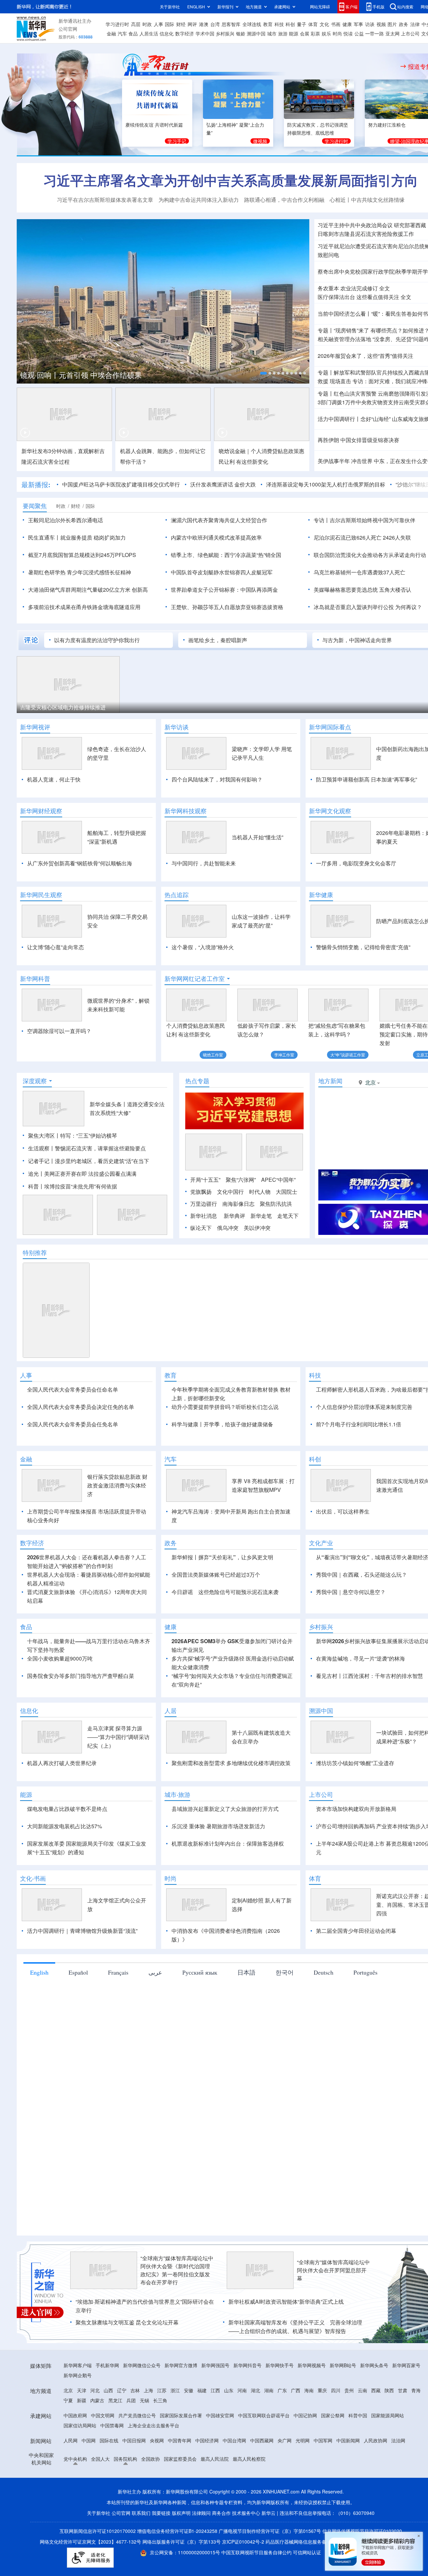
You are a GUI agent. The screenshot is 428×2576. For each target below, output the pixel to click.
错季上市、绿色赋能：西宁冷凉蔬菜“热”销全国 (226, 555)
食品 (133, 33)
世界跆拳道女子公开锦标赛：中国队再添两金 (224, 590)
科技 (279, 24)
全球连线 (252, 24)
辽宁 (122, 2390)
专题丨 (326, 330)
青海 (416, 2390)
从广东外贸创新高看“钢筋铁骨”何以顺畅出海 (80, 863)
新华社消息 (204, 1216)
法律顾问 (201, 2513)
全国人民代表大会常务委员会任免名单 (73, 1424)
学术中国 (205, 33)
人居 (171, 1711)
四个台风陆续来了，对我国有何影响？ (217, 779)
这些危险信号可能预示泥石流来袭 (238, 1592)
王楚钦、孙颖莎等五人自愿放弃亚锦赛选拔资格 (227, 607)
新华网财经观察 (41, 811)
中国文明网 (103, 2415)
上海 (148, 2390)
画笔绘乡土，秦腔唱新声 (218, 640)
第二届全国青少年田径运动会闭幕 (356, 1931)
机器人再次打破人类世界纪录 (62, 1763)
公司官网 (68, 29)
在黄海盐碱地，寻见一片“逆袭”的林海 (360, 1658)
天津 (82, 2390)
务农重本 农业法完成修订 (348, 288)
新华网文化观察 (330, 811)
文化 (324, 24)
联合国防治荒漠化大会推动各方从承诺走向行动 (370, 555)
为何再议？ (409, 607)
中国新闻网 (348, 2440)
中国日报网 (134, 2440)
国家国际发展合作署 (181, 2415)
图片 (392, 24)
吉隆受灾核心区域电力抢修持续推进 (63, 707)
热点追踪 (177, 895)
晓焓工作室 (213, 1055)
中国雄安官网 (220, 2415)
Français (118, 1972)
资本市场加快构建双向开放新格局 (356, 1809)
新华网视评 (35, 727)
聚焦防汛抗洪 (276, 1204)
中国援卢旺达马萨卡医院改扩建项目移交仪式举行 (121, 484)
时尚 (337, 33)
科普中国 (358, 2415)
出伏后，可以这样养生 (343, 1511)
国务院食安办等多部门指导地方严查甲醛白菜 (81, 1676)
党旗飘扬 (201, 1192)
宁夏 (68, 2400)
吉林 (135, 2390)
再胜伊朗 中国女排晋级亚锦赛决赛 (358, 440)
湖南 (269, 2390)
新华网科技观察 (186, 811)
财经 (181, 24)
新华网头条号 (374, 2365)
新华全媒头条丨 (108, 1104)
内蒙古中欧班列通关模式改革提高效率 (216, 537)
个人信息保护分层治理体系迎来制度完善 (364, 1407)
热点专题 (197, 1081)
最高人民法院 (215, 2459)
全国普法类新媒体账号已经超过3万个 (216, 1575)
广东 (282, 2390)
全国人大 (100, 2459)
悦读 (348, 33)
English (39, 1972)
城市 (272, 33)
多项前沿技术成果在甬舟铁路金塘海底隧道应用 (84, 607)
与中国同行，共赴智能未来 (204, 863)
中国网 (89, 2440)
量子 (302, 24)
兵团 (131, 2400)
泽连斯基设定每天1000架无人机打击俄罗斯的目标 (326, 484)
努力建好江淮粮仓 (387, 125)
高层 (136, 24)
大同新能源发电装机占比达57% (65, 1826)
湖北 (255, 2390)
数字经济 (185, 33)
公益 (359, 33)
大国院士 (287, 1192)
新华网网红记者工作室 (195, 979)
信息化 (167, 33)
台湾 (215, 24)
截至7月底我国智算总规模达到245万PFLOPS (82, 555)
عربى (155, 1972)
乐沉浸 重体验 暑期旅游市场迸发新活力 (218, 1826)
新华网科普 (35, 979)
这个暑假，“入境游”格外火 (203, 947)
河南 (242, 2390)
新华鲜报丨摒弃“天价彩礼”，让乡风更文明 (222, 1557)
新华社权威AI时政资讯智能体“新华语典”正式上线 (286, 2302)
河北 (95, 2390)
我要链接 (161, 2513)
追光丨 (36, 1174)
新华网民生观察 (41, 895)
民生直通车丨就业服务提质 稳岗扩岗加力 (77, 537)
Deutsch (324, 1972)
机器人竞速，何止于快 (54, 779)
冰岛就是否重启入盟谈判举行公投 (354, 607)
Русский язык (200, 1972)
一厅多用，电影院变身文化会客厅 (356, 863)
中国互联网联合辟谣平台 (264, 2415)
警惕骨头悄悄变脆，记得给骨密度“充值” (363, 947)
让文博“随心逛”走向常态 (56, 947)
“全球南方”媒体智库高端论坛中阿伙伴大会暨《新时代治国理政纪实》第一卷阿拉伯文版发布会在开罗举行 (177, 2270)
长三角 (160, 2400)
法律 (415, 24)
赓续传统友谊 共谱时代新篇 (154, 125)
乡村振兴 (225, 33)
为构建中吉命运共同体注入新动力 (199, 200)
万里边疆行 (204, 1204)
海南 (309, 2390)
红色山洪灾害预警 (355, 393)
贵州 (349, 2390)
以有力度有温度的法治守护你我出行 (97, 640)
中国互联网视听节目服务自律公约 (257, 2552)
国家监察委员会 (180, 2459)
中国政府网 (75, 2415)
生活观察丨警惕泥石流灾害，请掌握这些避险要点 (87, 1148)
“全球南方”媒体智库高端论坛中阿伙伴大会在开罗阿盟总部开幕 (333, 2270)
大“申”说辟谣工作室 (348, 1055)
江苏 (162, 2390)
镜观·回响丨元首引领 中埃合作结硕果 (81, 375)
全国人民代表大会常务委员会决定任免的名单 (81, 1407)
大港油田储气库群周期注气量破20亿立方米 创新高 (88, 590)
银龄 (241, 33)
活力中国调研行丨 (339, 419)
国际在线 (109, 2440)
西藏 (376, 2390)
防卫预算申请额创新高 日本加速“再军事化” (366, 779)
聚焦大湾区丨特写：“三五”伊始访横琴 (73, 1135)
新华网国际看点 (330, 727)
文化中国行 (230, 1192)
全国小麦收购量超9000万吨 (60, 1658)
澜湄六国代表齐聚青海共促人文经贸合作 (219, 520)
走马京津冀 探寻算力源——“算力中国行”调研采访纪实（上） (118, 1737)
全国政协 (150, 2459)
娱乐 (326, 33)
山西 (108, 2390)
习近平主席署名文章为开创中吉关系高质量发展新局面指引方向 (231, 180)
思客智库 (231, 24)
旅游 (283, 33)
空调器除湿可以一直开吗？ (59, 1031)
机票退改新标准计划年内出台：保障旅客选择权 (228, 1843)
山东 (229, 2390)
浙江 (175, 2390)
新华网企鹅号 (78, 2375)
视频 (381, 24)
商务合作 (221, 2513)
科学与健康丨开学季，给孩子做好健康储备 (222, 1424)
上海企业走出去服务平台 (153, 2425)
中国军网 (323, 2440)
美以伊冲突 (257, 1228)
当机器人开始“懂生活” (257, 837)
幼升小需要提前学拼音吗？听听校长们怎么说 (225, 1407)
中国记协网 (305, 2415)
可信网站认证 (307, 2552)
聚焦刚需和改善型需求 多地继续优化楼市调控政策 (231, 1763)
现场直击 (340, 381)
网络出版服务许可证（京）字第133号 (182, 2542)
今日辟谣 (182, 1592)
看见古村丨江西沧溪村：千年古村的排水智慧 (369, 1676)
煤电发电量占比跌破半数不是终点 (67, 1809)
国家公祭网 (333, 2415)
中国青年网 (180, 2440)
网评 (192, 24)
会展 (305, 33)
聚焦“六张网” (241, 1180)
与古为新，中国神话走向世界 (357, 640)
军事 (358, 24)
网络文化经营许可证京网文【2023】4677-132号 (90, 2542)
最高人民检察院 (249, 2459)
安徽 (189, 2390)
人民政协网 (376, 2440)
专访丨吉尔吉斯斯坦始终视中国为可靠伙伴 (364, 520)
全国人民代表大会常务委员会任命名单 (73, 1389)
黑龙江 (115, 2400)
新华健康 (321, 895)
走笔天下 (288, 1216)
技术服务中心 (246, 2513)
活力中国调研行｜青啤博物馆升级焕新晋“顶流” (82, 1931)
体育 (313, 24)
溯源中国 (256, 33)
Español (78, 1972)
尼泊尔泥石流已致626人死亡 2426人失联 (362, 537)
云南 (362, 2390)
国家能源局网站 (388, 2415)
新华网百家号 (406, 2365)
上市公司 (410, 33)
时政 (147, 24)
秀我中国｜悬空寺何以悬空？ (351, 1592)
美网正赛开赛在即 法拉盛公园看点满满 (90, 1174)
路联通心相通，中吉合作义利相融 (284, 200)
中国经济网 (207, 2440)
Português (365, 1972)
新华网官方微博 (181, 2365)
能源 (294, 33)
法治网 (398, 2440)
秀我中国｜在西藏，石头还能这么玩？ (361, 1575)
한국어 (285, 1972)
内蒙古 (97, 2400)
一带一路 (374, 33)
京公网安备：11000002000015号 (186, 2552)
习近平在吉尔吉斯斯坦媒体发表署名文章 (105, 200)
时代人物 (260, 1192)
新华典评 (234, 1216)
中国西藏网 (262, 2440)
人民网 (71, 2440)
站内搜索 (405, 7)
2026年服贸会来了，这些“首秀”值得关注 (365, 356)
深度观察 (35, 1081)
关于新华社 (170, 7)
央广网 (285, 2440)
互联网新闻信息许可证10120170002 (98, 2531)
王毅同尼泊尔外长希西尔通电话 (66, 520)
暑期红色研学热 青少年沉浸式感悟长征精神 (80, 572)
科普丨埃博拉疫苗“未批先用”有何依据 (73, 1186)
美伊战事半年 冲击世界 (345, 461)
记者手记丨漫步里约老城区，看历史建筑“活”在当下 (89, 1161)
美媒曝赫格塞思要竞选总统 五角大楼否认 (362, 590)
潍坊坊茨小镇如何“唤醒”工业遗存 (355, 1763)
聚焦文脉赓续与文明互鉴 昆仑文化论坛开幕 (127, 2322)
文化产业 (321, 1543)
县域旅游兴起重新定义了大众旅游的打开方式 (225, 1809)
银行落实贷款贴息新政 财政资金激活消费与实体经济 (117, 1485)
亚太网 (393, 33)
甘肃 (403, 2390)
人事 (158, 24)
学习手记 (177, 141)
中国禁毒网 (112, 2425)
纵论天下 (201, 1228)
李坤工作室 (284, 1055)
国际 (170, 24)
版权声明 (181, 2513)
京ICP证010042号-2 (243, 2542)
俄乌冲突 (228, 1228)
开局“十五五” (205, 1180)
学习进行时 (117, 24)
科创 (290, 24)
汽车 (122, 33)
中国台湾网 (234, 2440)
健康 (347, 24)
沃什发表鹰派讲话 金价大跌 (223, 484)
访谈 (370, 24)
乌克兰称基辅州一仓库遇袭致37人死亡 (359, 572)
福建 (202, 2390)
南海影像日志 (238, 1204)
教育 (268, 24)
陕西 (389, 2390)
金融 (111, 33)
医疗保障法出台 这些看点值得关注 (358, 297)
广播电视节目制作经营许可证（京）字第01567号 (270, 2531)
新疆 (82, 2400)
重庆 (322, 2390)
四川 (336, 2390)
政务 (404, 24)
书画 (336, 24)
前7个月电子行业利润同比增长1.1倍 (359, 1424)
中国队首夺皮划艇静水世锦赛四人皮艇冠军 (222, 572)
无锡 (144, 2400)
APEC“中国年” (278, 1180)
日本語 (246, 1972)
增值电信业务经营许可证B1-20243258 (177, 2531)
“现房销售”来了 (351, 330)
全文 (385, 288)
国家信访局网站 (80, 2425)
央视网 (157, 2440)
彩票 (315, 33)
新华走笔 (261, 1216)
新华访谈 (177, 727)
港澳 (204, 24)
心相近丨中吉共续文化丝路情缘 (367, 200)
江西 (215, 2390)
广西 (296, 2390)
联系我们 (141, 2513)
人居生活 (149, 33)
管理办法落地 (344, 339)
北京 (68, 2390)
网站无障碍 (320, 7)
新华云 (269, 2513)
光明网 (303, 2440)
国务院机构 (125, 2459)
